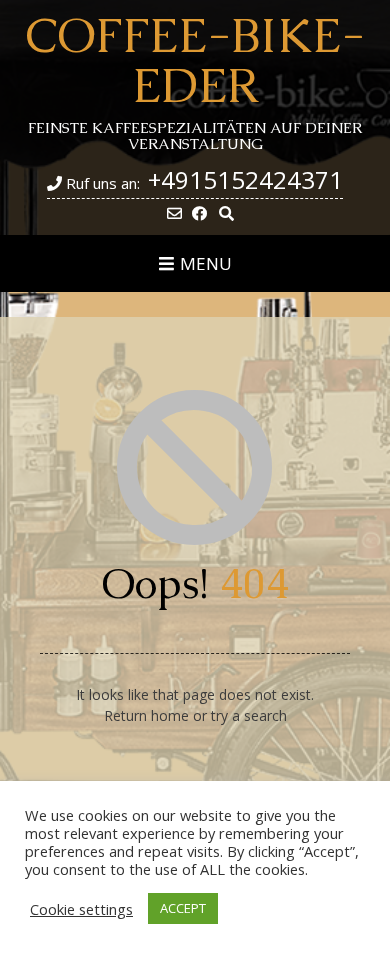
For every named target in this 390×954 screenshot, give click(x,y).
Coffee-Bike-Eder (195, 60)
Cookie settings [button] (81, 909)
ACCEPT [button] (183, 908)
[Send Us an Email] (174, 213)
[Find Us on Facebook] (199, 213)
